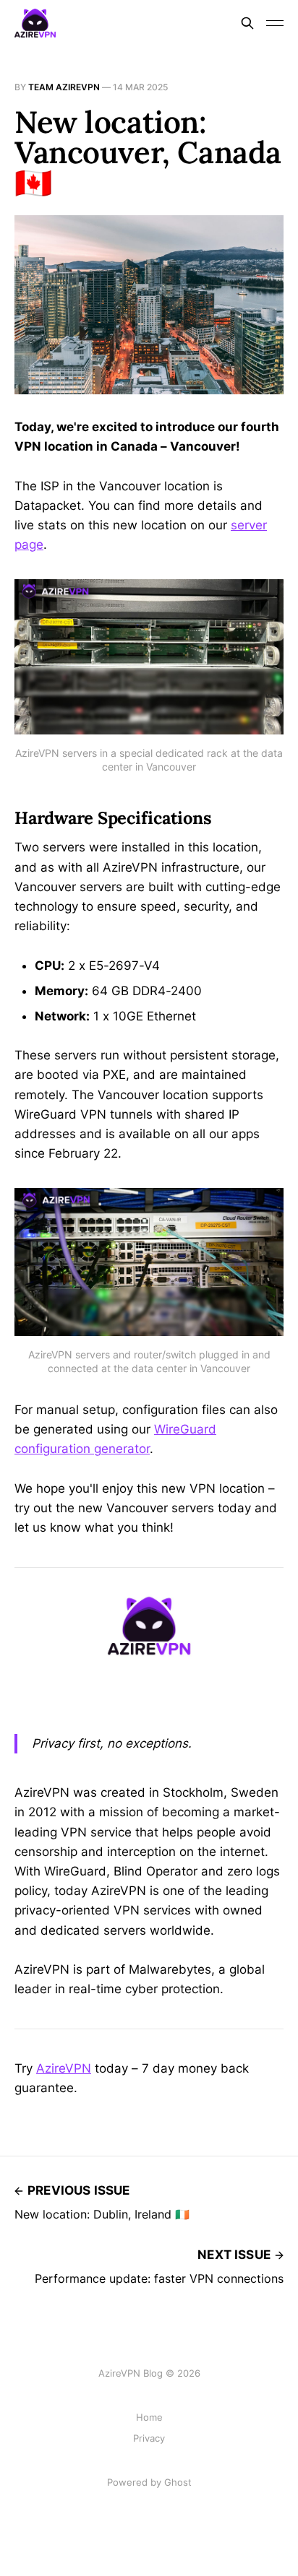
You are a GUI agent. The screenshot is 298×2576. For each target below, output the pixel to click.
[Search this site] (247, 23)
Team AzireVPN (64, 87)
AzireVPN (64, 2068)
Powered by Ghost (149, 2482)
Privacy (149, 2438)
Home (149, 2417)
